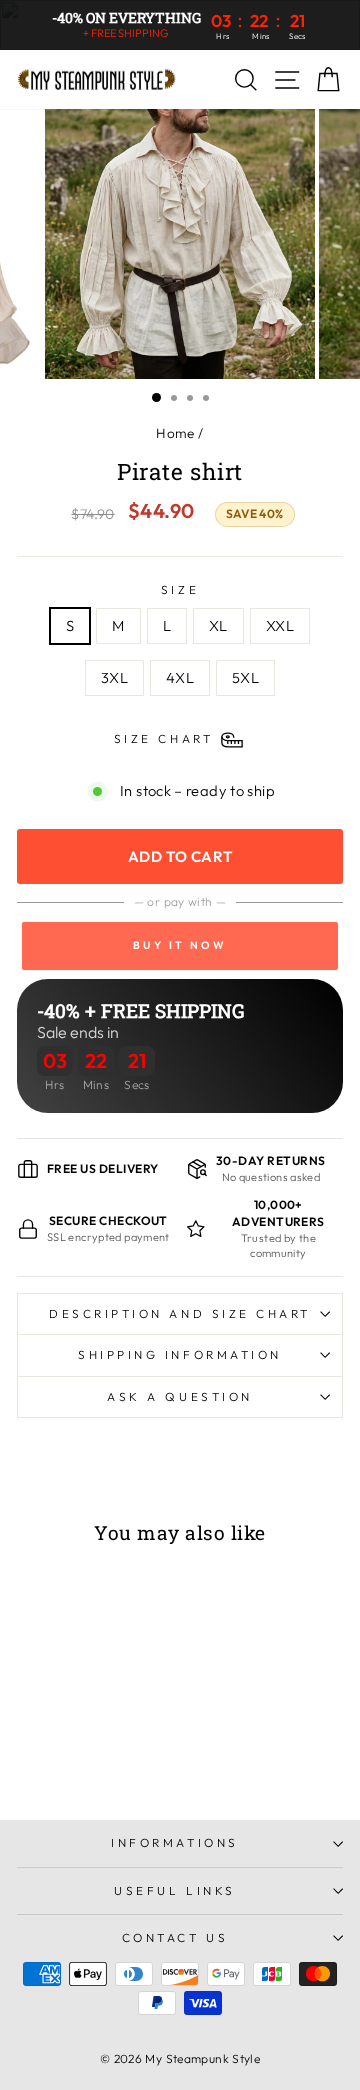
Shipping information (180, 1354)
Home (175, 433)
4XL (180, 677)
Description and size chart (180, 1313)
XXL (280, 625)
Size (180, 589)
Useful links (174, 1890)
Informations (174, 1842)
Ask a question (179, 1396)
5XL (245, 677)
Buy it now (180, 945)
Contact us (175, 1937)
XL (218, 625)
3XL (114, 677)
